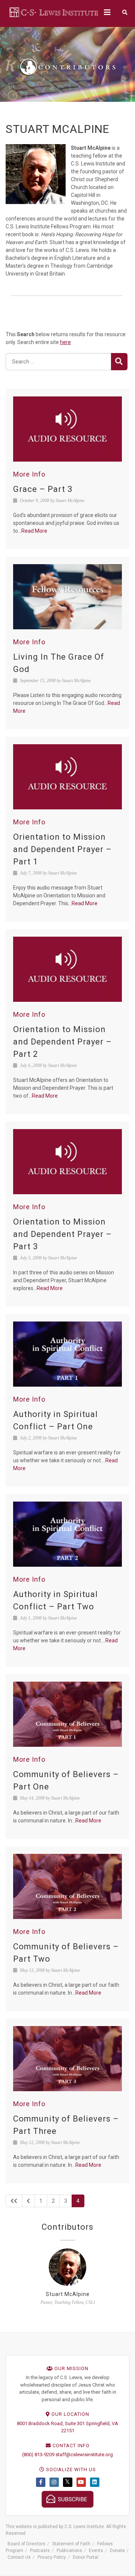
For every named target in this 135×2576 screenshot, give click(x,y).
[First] (14, 2201)
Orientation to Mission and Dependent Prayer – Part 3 (62, 1234)
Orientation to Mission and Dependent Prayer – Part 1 (62, 849)
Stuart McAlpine (68, 2294)
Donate (117, 2551)
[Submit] (119, 362)
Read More (34, 531)
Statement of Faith (71, 2544)
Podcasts (40, 2551)
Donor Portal (85, 2557)
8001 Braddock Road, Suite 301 (51, 2423)
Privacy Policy (52, 2557)
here (65, 342)
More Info (29, 474)
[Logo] (54, 12)
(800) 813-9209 (38, 2455)
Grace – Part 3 (43, 489)
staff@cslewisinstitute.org (84, 2455)
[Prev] (28, 2201)
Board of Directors (26, 2544)
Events (96, 2551)
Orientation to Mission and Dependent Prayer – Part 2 (62, 1042)
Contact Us (19, 2557)
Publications (69, 2551)
